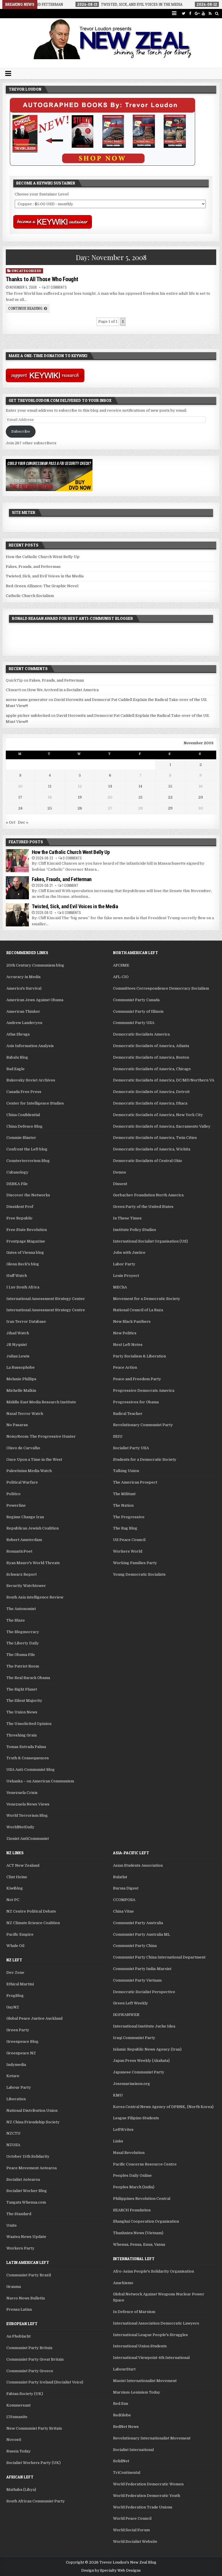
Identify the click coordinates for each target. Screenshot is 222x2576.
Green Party (18, 2030)
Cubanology (17, 1172)
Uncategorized (27, 271)
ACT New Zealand (23, 1865)
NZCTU (13, 2133)
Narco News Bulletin (26, 2298)
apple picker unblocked (28, 716)
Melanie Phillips (21, 1379)
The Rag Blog (125, 1528)
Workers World (128, 1551)
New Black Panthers (132, 1321)
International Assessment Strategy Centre (46, 1310)
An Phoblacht (18, 2336)
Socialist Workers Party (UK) (34, 2463)
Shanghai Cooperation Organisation (146, 2221)
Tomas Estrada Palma (26, 1747)
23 (201, 797)
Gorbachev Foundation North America (148, 1195)
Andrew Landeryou (24, 1023)
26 (80, 808)
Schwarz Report (22, 1574)
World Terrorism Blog (27, 1815)
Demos (120, 1172)
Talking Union (126, 1471)
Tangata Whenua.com (26, 2202)
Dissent (120, 1184)
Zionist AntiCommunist (28, 1839)
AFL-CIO (121, 977)
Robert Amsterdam (24, 1540)
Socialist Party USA (131, 1448)
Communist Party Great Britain (35, 2359)
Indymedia (16, 2065)
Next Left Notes (128, 1345)
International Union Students (140, 2346)
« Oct (11, 822)
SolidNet (121, 2461)
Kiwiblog (15, 1888)
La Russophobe (21, 1367)
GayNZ (13, 2007)
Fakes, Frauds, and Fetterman (33, 567)
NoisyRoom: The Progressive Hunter (41, 1436)
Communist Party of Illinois (138, 1011)
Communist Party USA (134, 1023)
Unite (12, 2225)
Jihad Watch (18, 1333)
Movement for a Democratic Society (147, 1299)
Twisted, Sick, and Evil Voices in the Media (45, 576)
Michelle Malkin (21, 1390)
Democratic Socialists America (141, 1034)
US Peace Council (129, 1540)
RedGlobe (122, 2415)
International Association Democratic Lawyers (156, 2323)
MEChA (120, 1287)
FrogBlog (15, 1996)
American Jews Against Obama (35, 1000)
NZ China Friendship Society (33, 2122)
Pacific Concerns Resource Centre (145, 2164)
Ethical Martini (20, 1984)
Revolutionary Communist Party (143, 1425)
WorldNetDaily (20, 1827)
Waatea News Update (26, 2237)
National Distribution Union (32, 2110)
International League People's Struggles (150, 2335)
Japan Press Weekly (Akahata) (141, 2061)
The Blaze (16, 1620)
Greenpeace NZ (21, 2053)
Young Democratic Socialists (139, 1574)
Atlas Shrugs (18, 1034)
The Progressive (129, 1517)
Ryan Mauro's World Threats (33, 1563)
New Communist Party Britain (34, 2428)
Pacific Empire (20, 1934)
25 (50, 808)
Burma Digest (126, 1888)
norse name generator (27, 700)
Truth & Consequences (28, 1758)
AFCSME (121, 965)
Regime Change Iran (25, 1517)
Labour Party (19, 2087)
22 (170, 797)
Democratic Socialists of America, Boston (151, 1057)
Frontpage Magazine (26, 1241)
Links (118, 2141)
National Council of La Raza (138, 1310)
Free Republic (20, 1218)
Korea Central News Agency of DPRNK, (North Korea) (163, 2107)
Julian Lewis (18, 1356)
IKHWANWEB (126, 2015)
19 (80, 797)
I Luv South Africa (23, 1287)
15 (170, 786)
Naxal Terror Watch (25, 1414)
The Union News (22, 1712)
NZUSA (13, 2145)
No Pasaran (17, 1425)
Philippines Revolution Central (142, 2199)
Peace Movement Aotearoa (32, 2168)
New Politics (125, 1333)
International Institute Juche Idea (144, 2026)
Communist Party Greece (30, 2371)
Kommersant (18, 2405)
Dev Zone (15, 1972)
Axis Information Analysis (30, 1046)
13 (110, 786)
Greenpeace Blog (22, 2041)
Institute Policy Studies (135, 1230)
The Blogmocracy (23, 1632)
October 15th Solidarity (28, 2156)
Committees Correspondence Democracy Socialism (161, 988)
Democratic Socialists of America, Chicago (152, 1069)
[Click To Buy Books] (102, 164)
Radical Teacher (128, 1414)
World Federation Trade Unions (143, 2507)
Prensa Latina (19, 2309)
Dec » (23, 822)
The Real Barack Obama (28, 1678)
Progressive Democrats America (144, 1390)
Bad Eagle (15, 1069)
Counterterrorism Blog (28, 1161)
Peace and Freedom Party (137, 1379)
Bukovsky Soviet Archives (31, 1080)
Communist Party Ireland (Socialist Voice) (45, 2382)
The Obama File (21, 1655)
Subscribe (21, 431)
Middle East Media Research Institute (41, 1402)
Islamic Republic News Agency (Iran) (147, 2049)
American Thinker (23, 1011)
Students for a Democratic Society (145, 1459)
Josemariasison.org (132, 2084)
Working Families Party (135, 1563)
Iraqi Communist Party (134, 2038)
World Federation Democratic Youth (147, 2496)
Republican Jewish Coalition (33, 1528)
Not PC (13, 1900)
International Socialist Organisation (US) (150, 1241)
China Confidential (23, 1115)
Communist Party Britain (29, 2348)
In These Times (127, 1218)
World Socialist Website (135, 2542)
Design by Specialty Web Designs (111, 2571)
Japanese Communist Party (139, 2072)
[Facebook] (190, 13)
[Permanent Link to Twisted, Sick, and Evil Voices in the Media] (17, 915)
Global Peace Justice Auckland (34, 2018)
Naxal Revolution (129, 2153)
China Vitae (123, 1911)
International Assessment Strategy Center (46, 1299)
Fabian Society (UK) (25, 2394)
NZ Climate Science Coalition (33, 1923)
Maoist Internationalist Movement (145, 2381)
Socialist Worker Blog (27, 2191)
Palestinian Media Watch (29, 1471)
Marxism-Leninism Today (137, 2392)
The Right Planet (22, 1689)
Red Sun (121, 2404)
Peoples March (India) (134, 2187)
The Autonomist (21, 1609)
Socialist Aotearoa (23, 2179)
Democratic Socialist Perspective (144, 1992)
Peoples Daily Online (132, 2175)
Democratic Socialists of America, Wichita (152, 1149)
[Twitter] (183, 13)
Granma (14, 2287)
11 (50, 786)
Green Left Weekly (131, 2003)
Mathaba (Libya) (21, 2490)
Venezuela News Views (28, 1804)
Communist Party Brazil (29, 2275)
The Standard (19, 2214)
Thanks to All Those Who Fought (42, 279)
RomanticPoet (19, 1551)
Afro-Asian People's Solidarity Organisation (153, 2271)
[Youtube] (203, 13)
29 (170, 808)
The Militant (124, 1494)
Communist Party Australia (138, 1923)
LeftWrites (123, 2130)
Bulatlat (120, 1877)
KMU (118, 2095)
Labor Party (124, 1264)
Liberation (16, 2099)
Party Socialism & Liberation (139, 1356)
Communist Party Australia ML (141, 1934)
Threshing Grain (22, 1735)
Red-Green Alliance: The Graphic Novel (42, 586)
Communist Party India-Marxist (142, 1969)
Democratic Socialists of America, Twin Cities (155, 1138)
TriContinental (127, 2473)
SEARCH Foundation (132, 2210)
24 (20, 808)
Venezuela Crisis (22, 1793)
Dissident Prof (20, 1207)
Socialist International (133, 2450)
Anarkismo (123, 2283)
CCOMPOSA (124, 1900)
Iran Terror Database (26, 1321)
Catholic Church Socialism (30, 596)
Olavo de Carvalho (23, 1448)
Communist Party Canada (136, 1000)
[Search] (217, 13)
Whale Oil (15, 1946)
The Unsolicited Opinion (29, 1724)
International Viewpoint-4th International (151, 2358)
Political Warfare (22, 1482)
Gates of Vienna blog (25, 1252)
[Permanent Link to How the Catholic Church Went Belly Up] (17, 861)
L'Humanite (17, 2417)
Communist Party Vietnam (137, 1980)
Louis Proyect (126, 1276)
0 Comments (72, 858)
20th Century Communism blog (35, 965)
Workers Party (20, 2248)
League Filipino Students (136, 2118)
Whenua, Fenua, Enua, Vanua (139, 2244)
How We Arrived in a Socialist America (63, 690)
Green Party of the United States (143, 1207)
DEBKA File (17, 1184)
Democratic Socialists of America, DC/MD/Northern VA (164, 1080)
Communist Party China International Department (159, 1957)
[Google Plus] (197, 13)
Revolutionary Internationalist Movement (152, 2438)
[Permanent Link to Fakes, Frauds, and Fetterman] (17, 888)
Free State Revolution (27, 1230)
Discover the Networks (28, 1195)
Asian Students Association (138, 1865)
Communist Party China (135, 1946)
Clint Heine (17, 1877)
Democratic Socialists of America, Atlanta (151, 1046)
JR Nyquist (17, 1345)
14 (140, 786)
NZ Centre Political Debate (31, 1911)
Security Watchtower (26, 1586)
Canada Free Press (24, 1092)
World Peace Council (132, 2518)
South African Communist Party (36, 2501)
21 (140, 797)
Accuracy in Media (23, 977)
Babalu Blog (17, 1057)
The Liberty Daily (23, 1643)
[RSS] (210, 13)
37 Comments (57, 287)
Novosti (14, 2440)
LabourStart (124, 2369)
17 (20, 797)
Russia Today (18, 2451)
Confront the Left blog (27, 1149)
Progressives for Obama (136, 1402)
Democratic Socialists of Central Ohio (148, 1161)
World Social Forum (131, 2530)
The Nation (123, 1505)
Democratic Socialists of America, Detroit (151, 1092)
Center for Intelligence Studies (35, 1103)
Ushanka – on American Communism (40, 1781)
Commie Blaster (21, 1138)
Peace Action (125, 1367)
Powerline (16, 1505)
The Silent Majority (24, 1701)
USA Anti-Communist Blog (30, 1770)
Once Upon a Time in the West (34, 1459)
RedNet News (126, 2427)
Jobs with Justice (129, 1252)
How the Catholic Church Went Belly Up (43, 557)
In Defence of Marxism (134, 2312)
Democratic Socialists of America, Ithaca (150, 1103)
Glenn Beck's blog (23, 1264)
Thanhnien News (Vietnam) (138, 2233)
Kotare (13, 2076)
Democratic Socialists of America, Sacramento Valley (162, 1126)
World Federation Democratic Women (148, 2484)
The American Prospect (135, 1482)
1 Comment (70, 885)
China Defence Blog (24, 1126)
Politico (13, 1494)
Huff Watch (17, 1276)
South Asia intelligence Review (35, 1597)
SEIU (118, 1436)
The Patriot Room (23, 1666)
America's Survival (24, 988)
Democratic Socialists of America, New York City (158, 1115)
